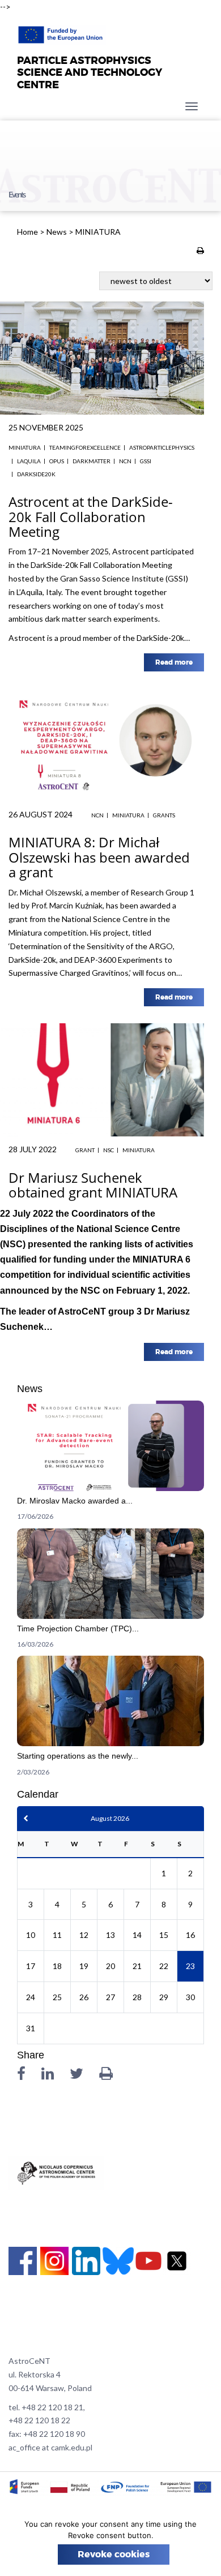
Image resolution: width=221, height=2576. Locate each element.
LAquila (29, 461)
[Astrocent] (61, 32)
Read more (174, 662)
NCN (125, 461)
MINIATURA (25, 447)
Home (27, 232)
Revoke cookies (114, 2555)
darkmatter (92, 461)
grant (85, 1150)
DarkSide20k (36, 474)
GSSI (146, 461)
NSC (109, 1150)
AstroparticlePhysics (162, 447)
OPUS (57, 461)
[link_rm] (110, 1464)
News (57, 232)
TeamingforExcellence (85, 447)
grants (164, 815)
